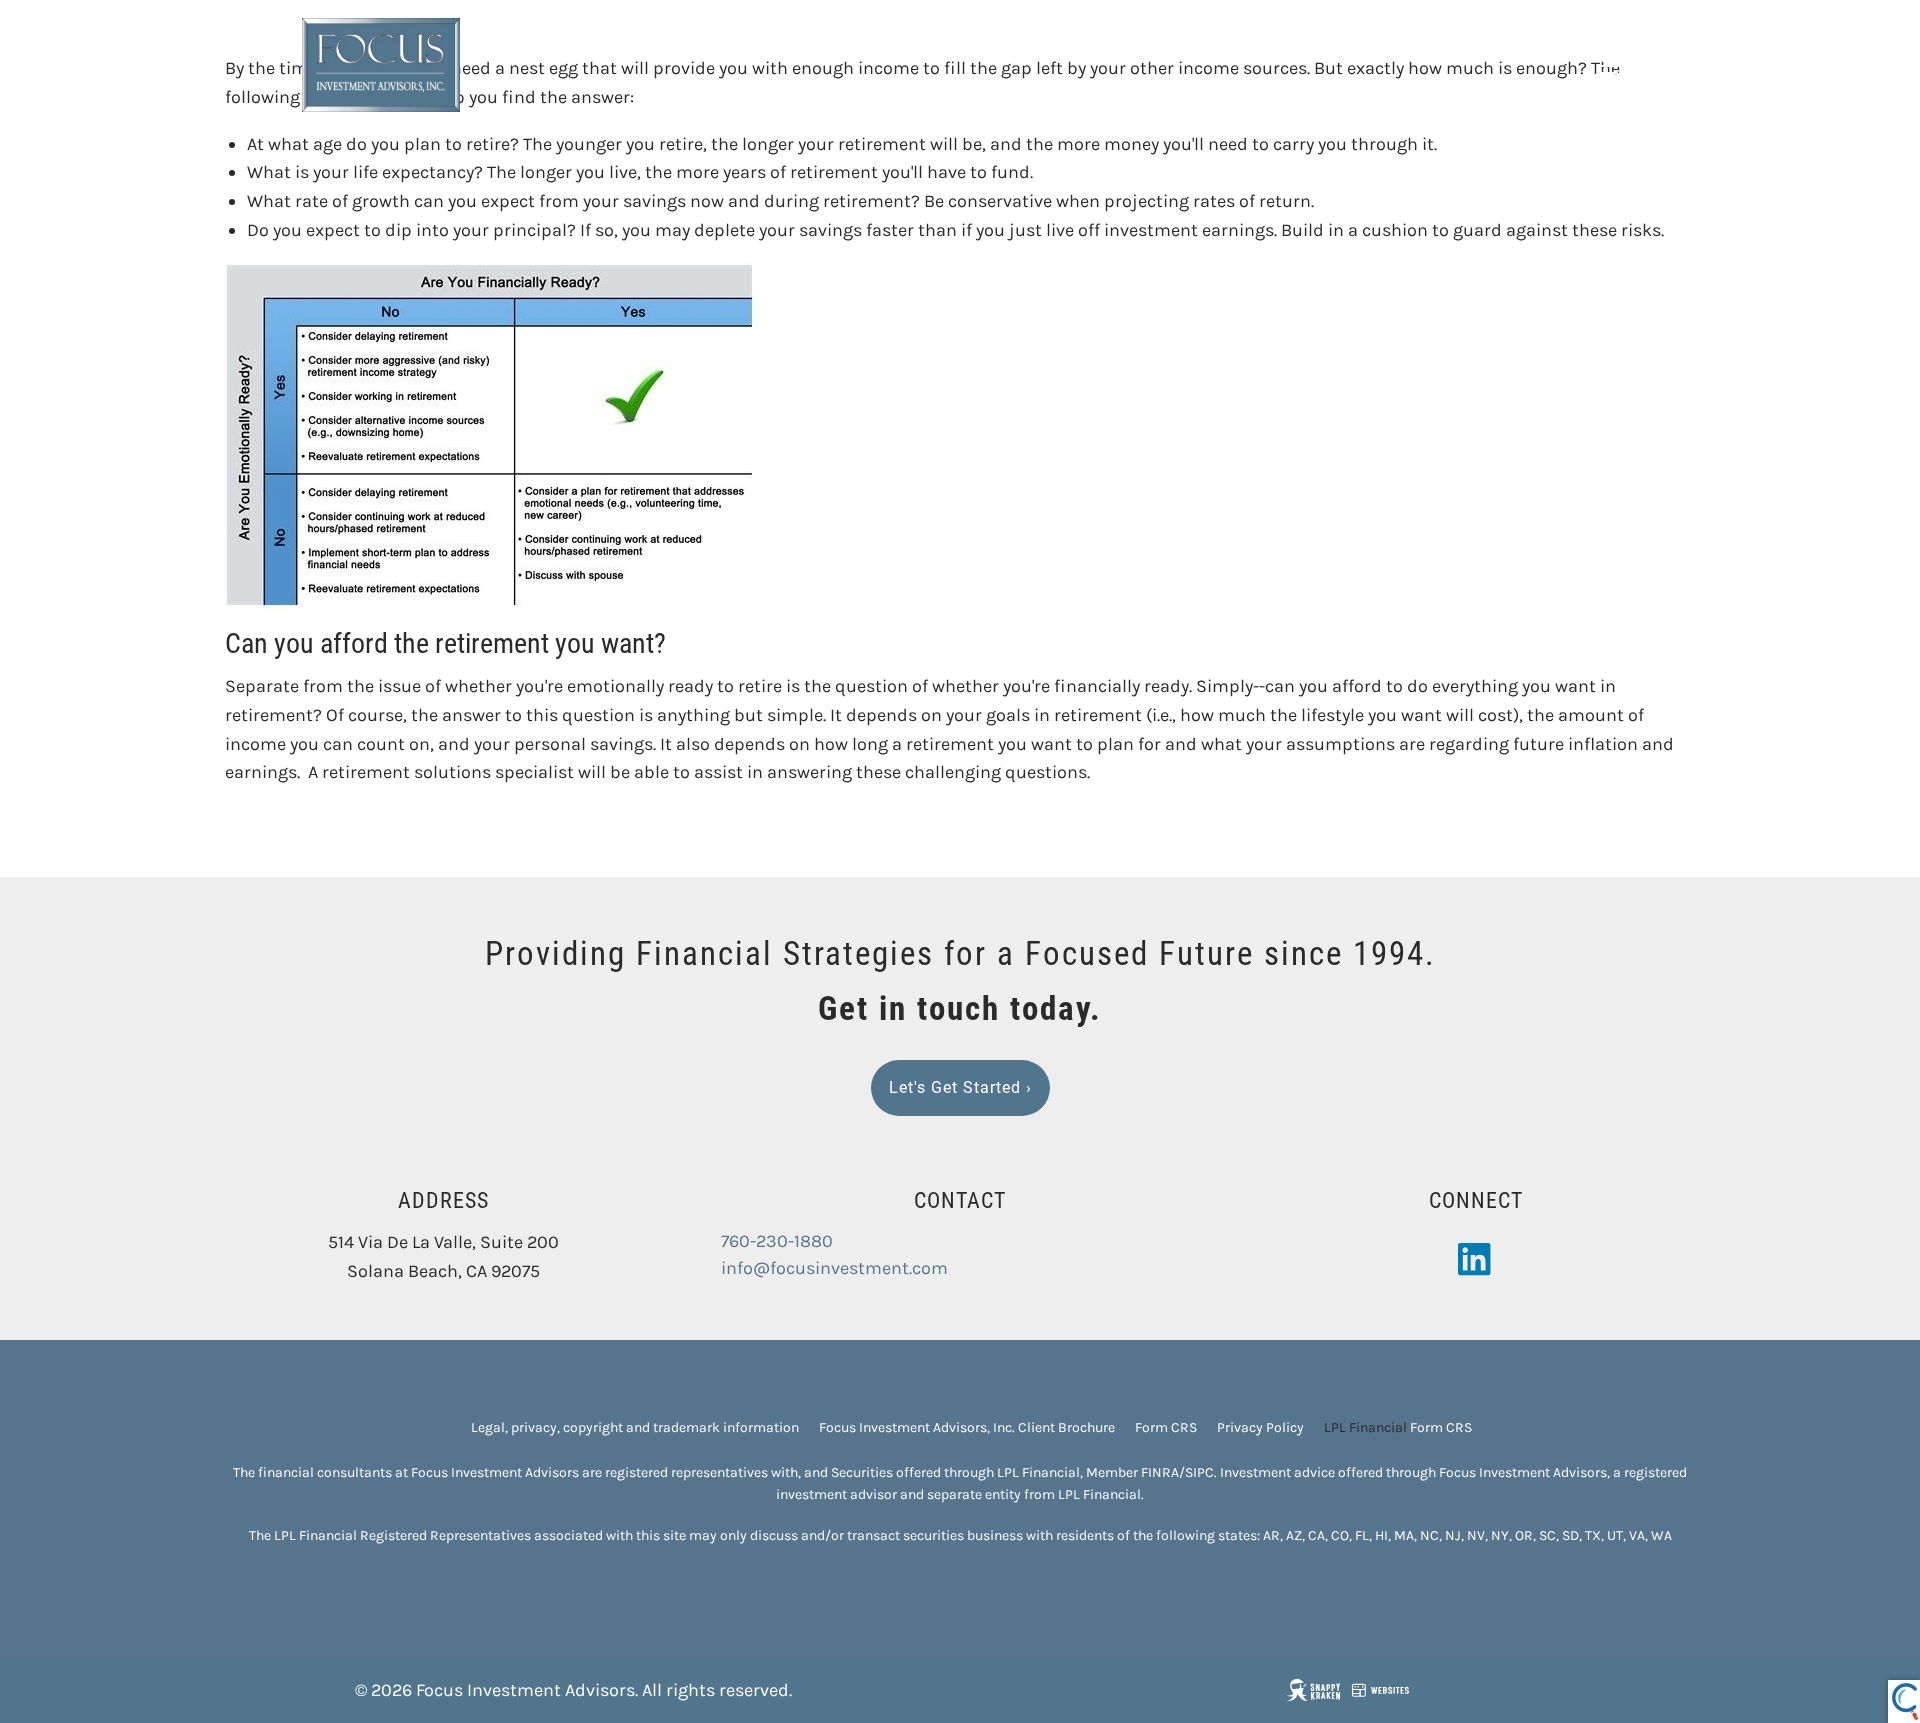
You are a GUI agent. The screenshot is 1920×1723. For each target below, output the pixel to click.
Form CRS (1166, 1427)
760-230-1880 (777, 1241)
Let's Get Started (960, 1087)
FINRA (1160, 1472)
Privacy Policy (1260, 1427)
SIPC (1199, 1472)
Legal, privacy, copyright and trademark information (635, 1427)
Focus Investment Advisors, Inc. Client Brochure (967, 1427)
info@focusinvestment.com (834, 1268)
